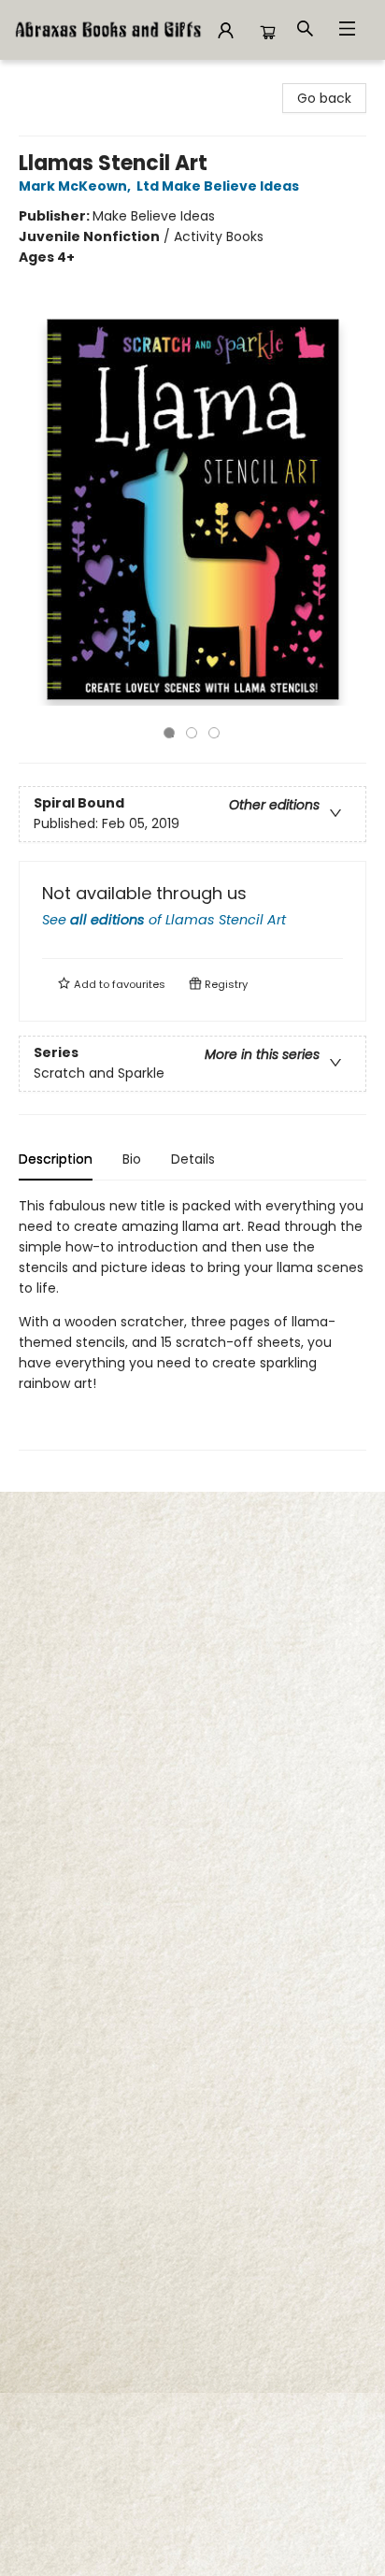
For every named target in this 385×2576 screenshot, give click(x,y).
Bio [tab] (132, 1159)
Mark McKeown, (76, 186)
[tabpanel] (192, 1323)
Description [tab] (56, 1159)
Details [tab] (193, 1159)
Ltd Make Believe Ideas (218, 186)
